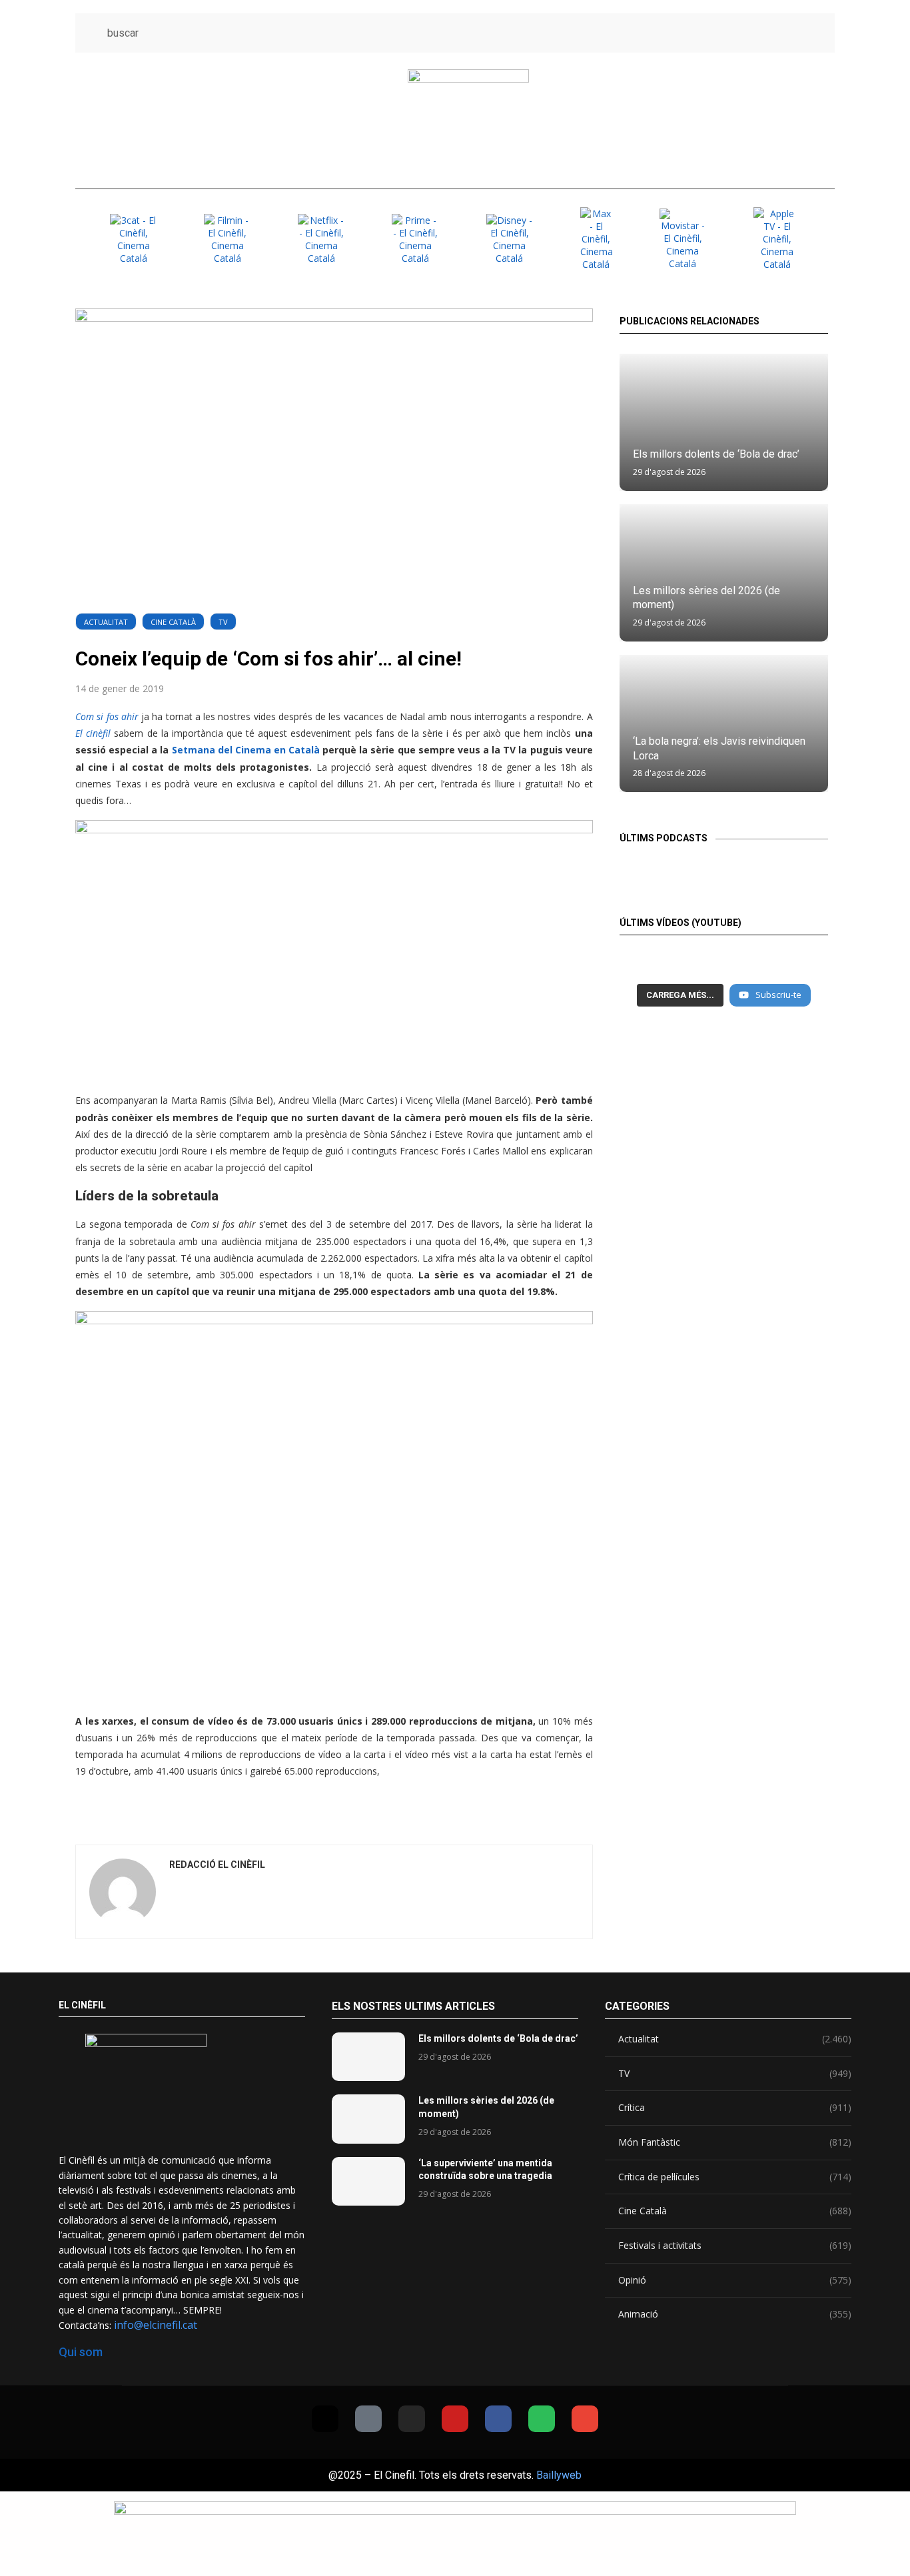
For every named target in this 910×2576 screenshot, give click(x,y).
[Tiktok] (368, 2419)
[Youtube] (455, 2419)
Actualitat (106, 622)
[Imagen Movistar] (683, 239)
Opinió (735, 2280)
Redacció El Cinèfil (217, 1865)
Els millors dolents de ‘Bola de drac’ (716, 454)
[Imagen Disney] (510, 239)
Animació (735, 2314)
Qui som (81, 2352)
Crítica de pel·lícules (735, 2177)
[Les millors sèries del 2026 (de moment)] (368, 2119)
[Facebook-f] (498, 2419)
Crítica (735, 2107)
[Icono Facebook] (791, 33)
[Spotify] (542, 2419)
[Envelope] (585, 2419)
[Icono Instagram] (742, 33)
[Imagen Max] (596, 239)
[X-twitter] (325, 2419)
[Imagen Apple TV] (777, 239)
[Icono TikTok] (717, 33)
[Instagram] (412, 2419)
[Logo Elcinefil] (468, 121)
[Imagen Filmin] (227, 239)
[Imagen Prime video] (415, 239)
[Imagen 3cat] (133, 239)
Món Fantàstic (735, 2142)
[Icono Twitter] (692, 33)
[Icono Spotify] (816, 33)
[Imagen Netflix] (321, 239)
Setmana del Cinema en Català (244, 750)
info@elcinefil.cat (156, 2325)
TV (223, 622)
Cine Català (173, 622)
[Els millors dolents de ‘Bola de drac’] (724, 422)
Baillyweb (559, 2475)
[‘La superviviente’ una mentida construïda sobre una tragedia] (368, 2181)
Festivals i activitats (735, 2245)
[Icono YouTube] (766, 33)
